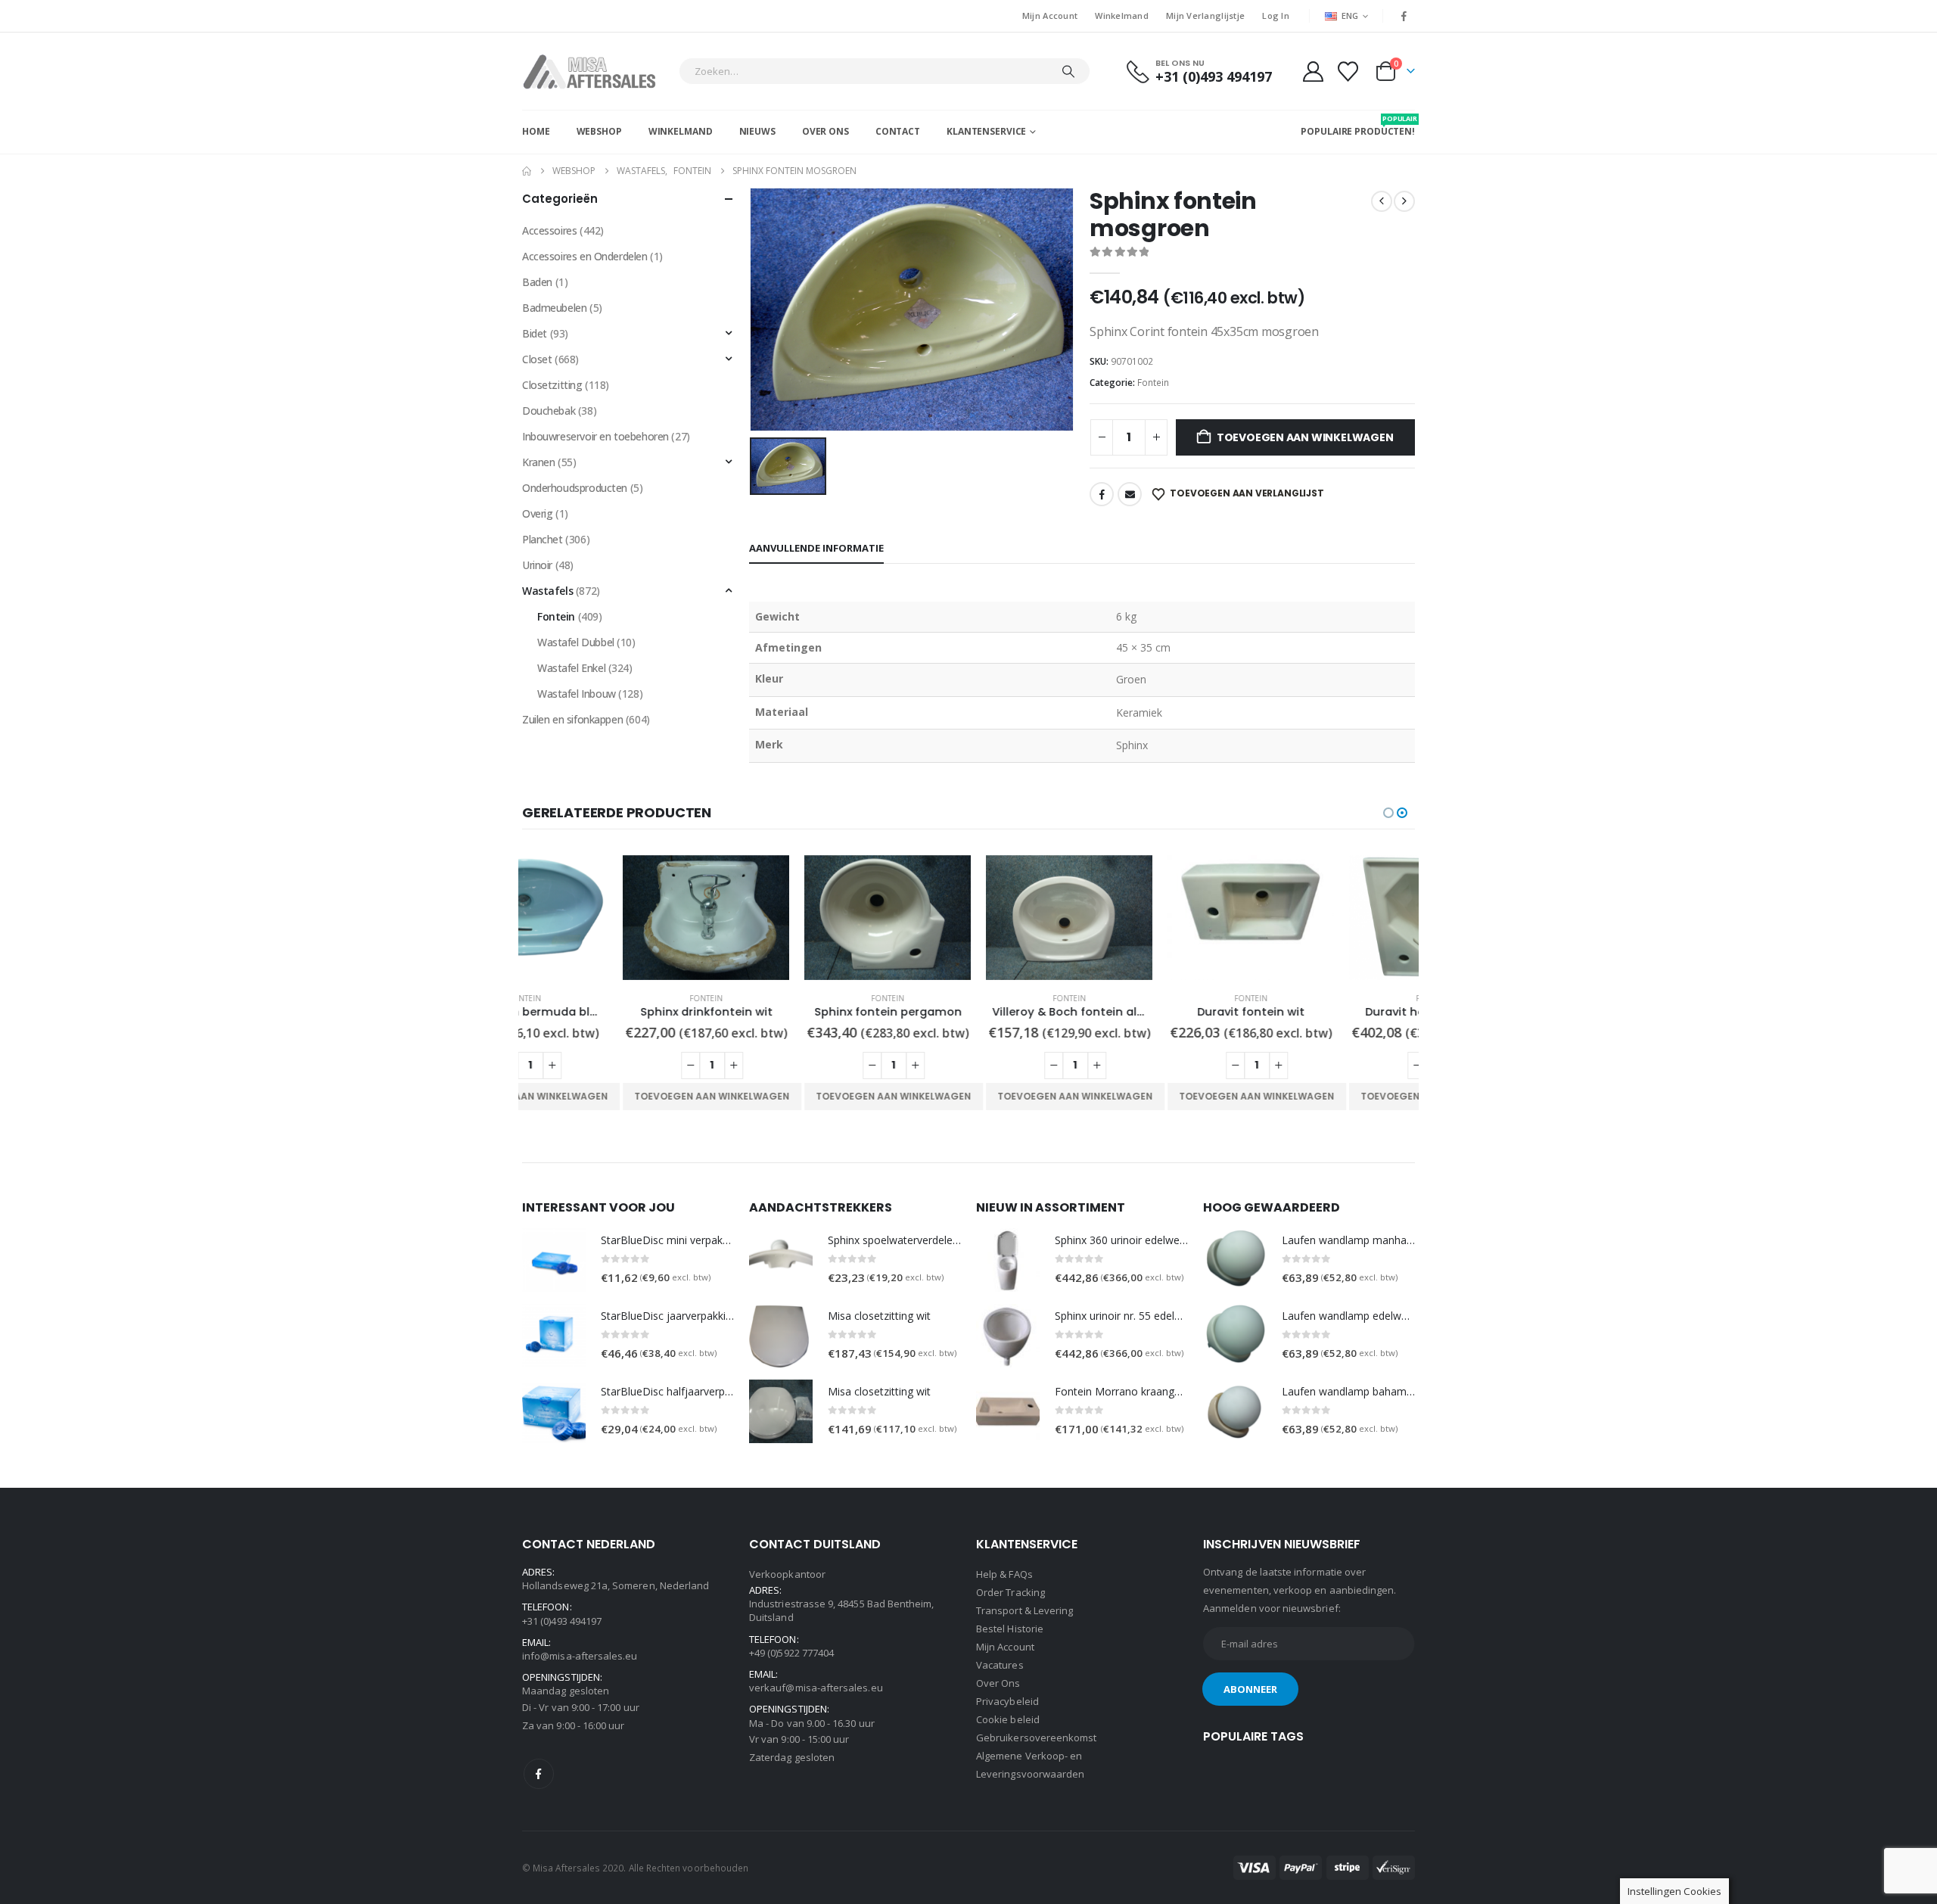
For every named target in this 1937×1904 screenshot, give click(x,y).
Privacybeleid (1007, 1701)
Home (536, 131)
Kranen (538, 462)
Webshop (599, 131)
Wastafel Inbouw (577, 694)
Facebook (1102, 494)
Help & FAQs (1004, 1574)
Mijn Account (1050, 16)
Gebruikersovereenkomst (1036, 1738)
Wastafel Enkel (571, 668)
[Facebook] (1404, 16)
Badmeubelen (554, 308)
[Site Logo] (597, 71)
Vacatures (1000, 1665)
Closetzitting (552, 385)
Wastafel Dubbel (576, 642)
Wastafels (547, 591)
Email (1130, 494)
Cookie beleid (1008, 1719)
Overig (537, 513)
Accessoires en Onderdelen (585, 256)
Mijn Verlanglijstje (1205, 16)
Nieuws (757, 131)
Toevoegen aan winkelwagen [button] (611, 1096)
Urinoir (537, 565)
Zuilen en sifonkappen (572, 719)
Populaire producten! (1358, 126)
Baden (537, 282)
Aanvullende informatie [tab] (816, 548)
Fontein (1153, 383)
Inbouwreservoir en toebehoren (595, 436)
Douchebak (549, 411)
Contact (898, 131)
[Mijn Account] (1313, 72)
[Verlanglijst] (1348, 72)
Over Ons (825, 131)
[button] (1388, 813)
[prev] (1382, 201)
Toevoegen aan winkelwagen (1305, 437)
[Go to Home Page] (527, 171)
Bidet (535, 333)
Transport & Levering (1024, 1610)
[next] (1404, 201)
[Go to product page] (605, 918)
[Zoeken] (1068, 71)
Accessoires (549, 230)
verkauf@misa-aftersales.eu (816, 1688)
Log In (1276, 16)
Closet (537, 359)
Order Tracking (1010, 1592)
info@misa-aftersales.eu (580, 1656)
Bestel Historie (1010, 1629)
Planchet (543, 539)
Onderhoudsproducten (575, 488)
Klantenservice (986, 131)
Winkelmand (1122, 16)
